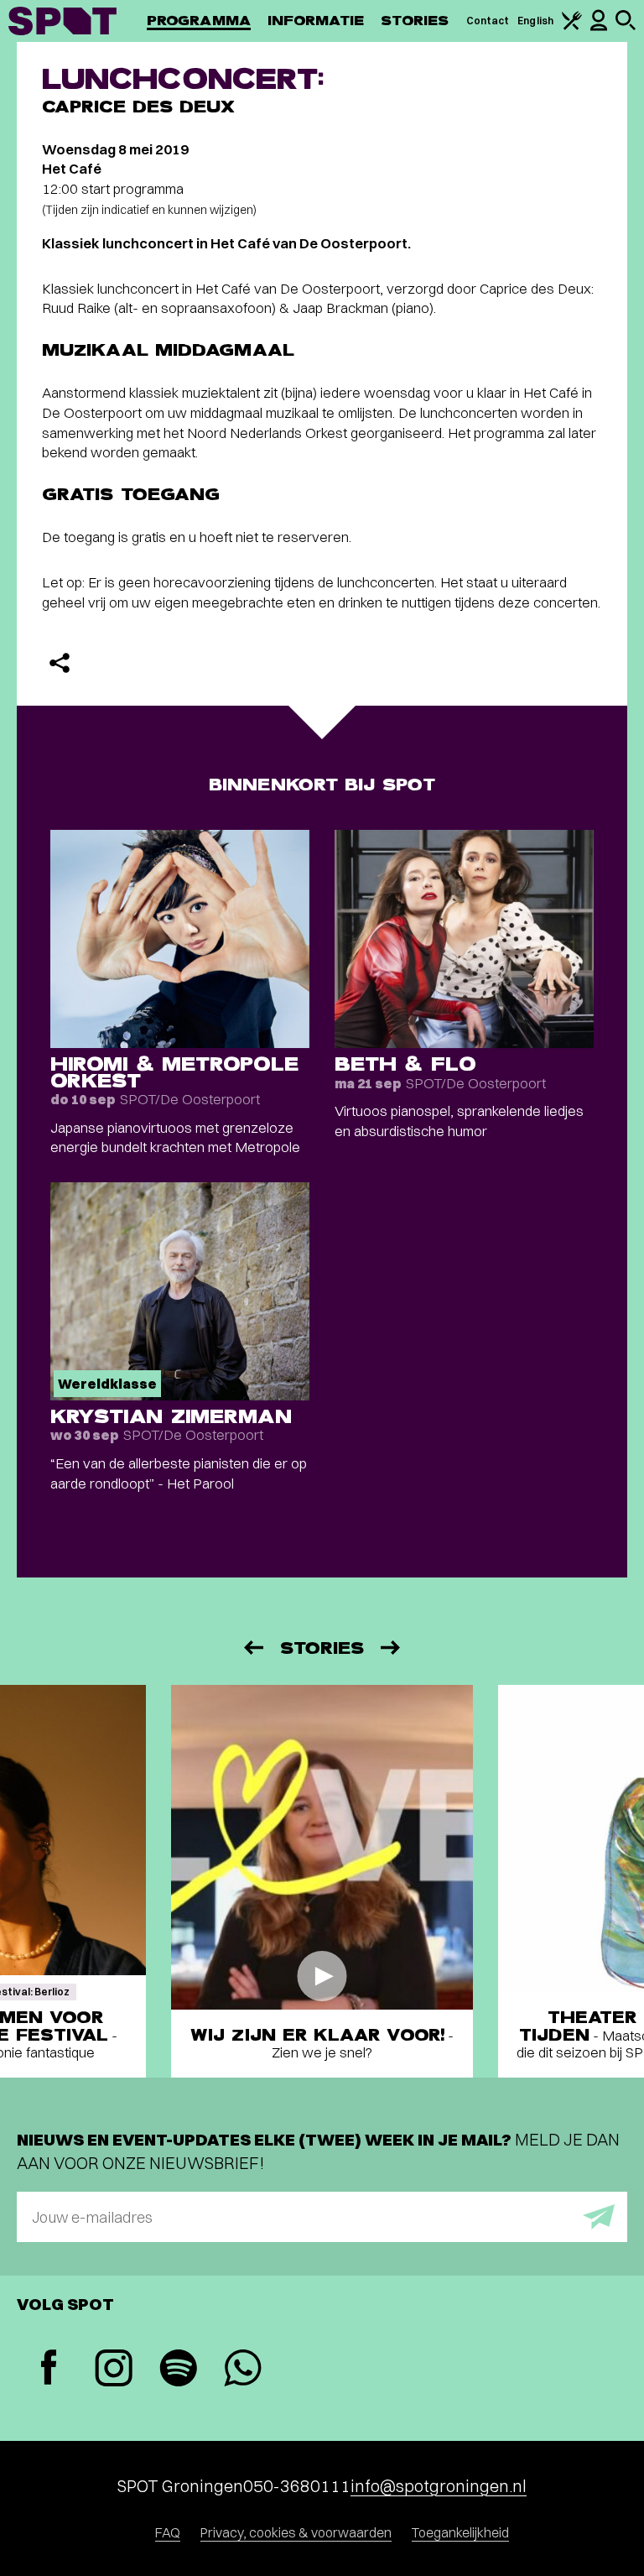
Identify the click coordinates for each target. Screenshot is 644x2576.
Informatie (316, 21)
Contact (488, 21)
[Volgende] (392, 1648)
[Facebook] (49, 2369)
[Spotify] (178, 2370)
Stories (415, 21)
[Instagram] (114, 2370)
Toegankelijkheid (460, 2532)
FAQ (168, 2532)
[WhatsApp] (243, 2370)
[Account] (599, 27)
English (535, 21)
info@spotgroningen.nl (439, 2486)
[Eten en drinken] (572, 26)
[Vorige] (252, 1648)
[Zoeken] (626, 26)
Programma (199, 21)
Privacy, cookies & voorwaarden (296, 2532)
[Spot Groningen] (62, 21)
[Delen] (60, 663)
